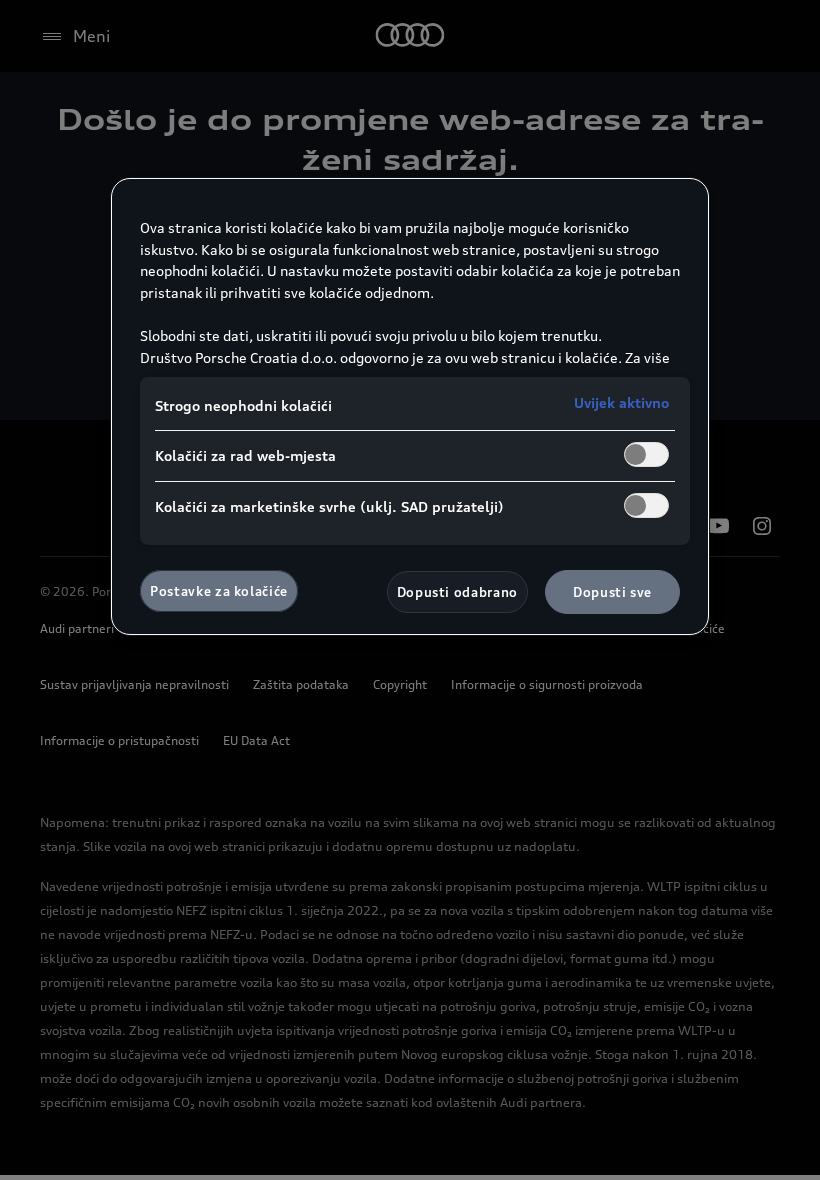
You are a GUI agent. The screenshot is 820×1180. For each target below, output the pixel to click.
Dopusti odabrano (457, 592)
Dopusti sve (612, 592)
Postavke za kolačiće (219, 591)
